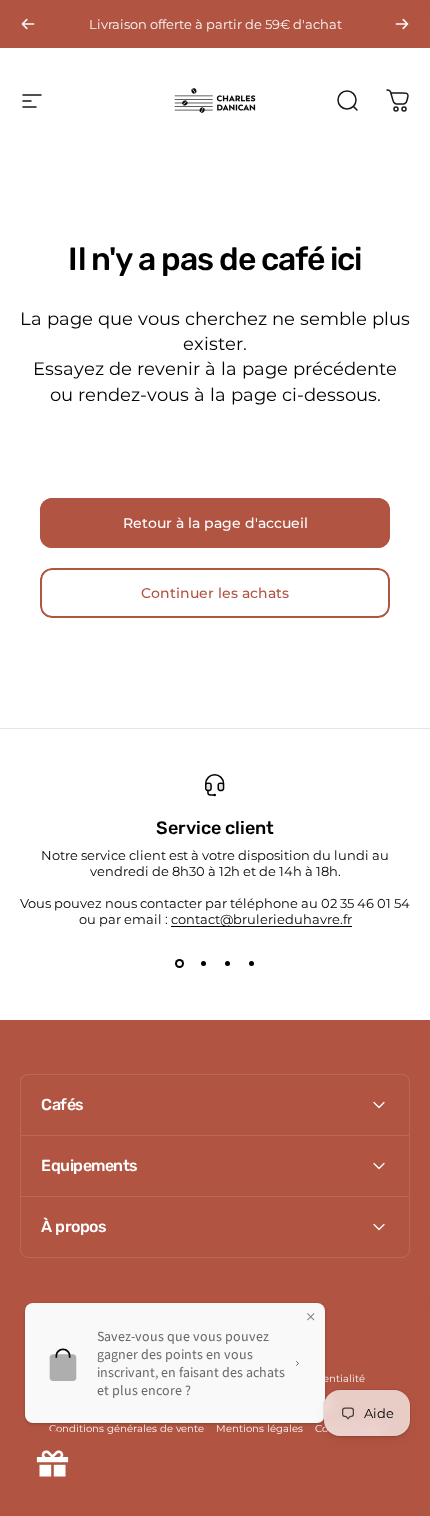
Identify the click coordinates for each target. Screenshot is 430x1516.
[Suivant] (402, 24)
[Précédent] (28, 24)
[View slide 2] (203, 963)
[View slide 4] (251, 963)
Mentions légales (259, 1428)
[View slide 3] (227, 963)
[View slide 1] (179, 963)
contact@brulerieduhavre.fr (261, 919)
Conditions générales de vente (126, 1428)
